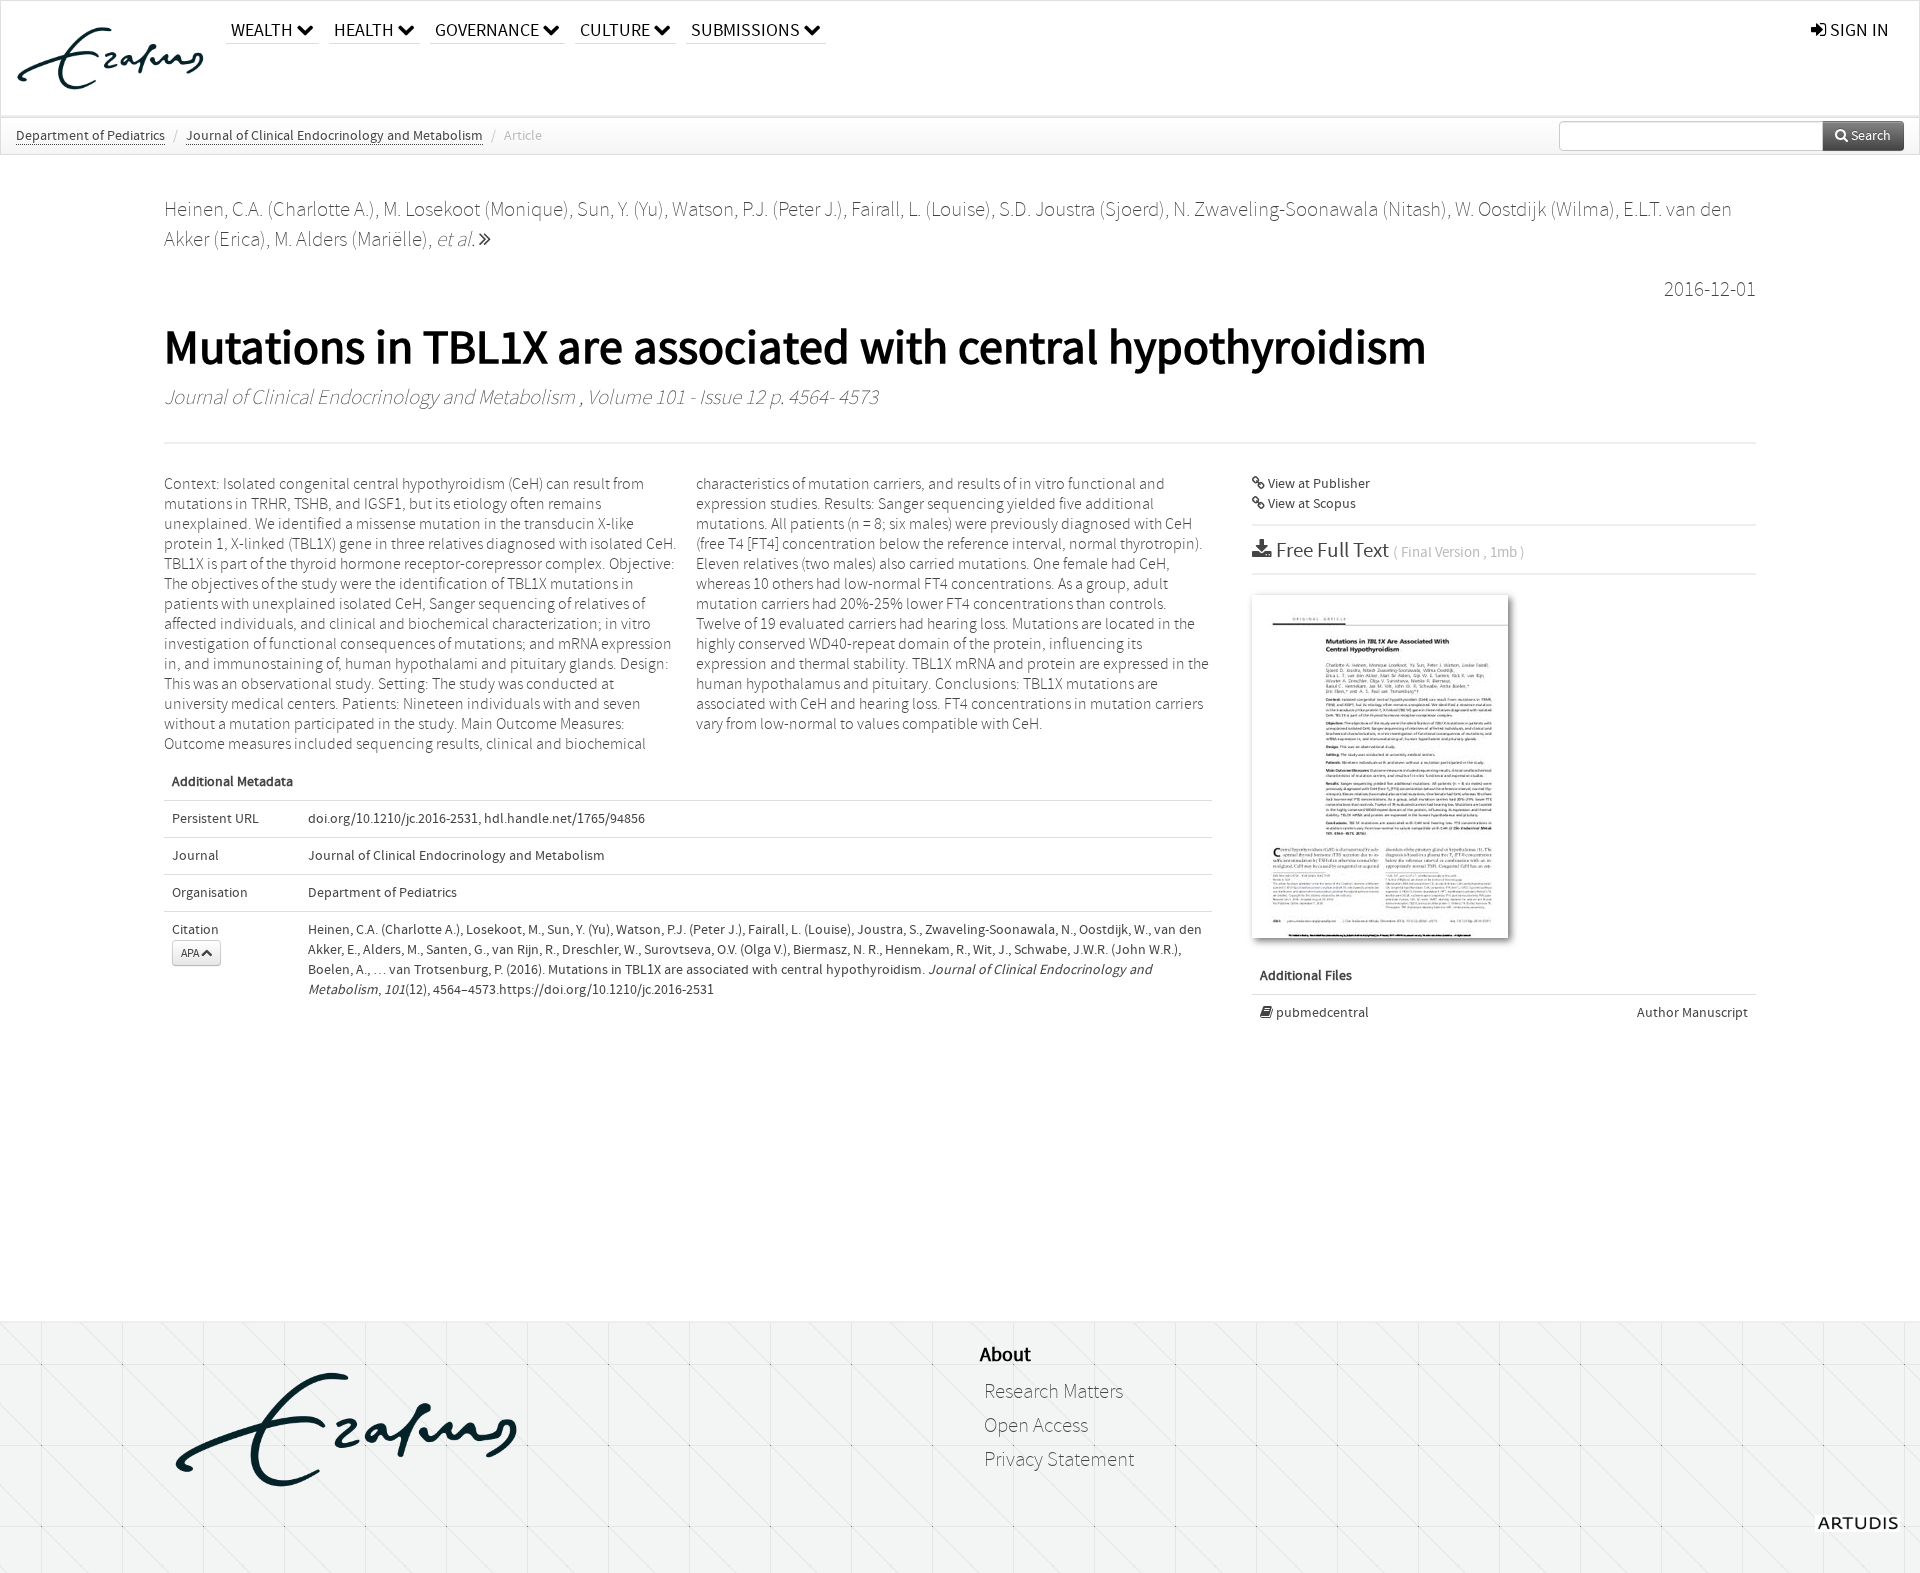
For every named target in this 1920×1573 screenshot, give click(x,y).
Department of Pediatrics (90, 136)
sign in (1857, 30)
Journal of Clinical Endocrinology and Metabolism (334, 136)
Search (1869, 136)
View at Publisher (1317, 484)
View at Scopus (1310, 504)
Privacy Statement (1059, 1460)
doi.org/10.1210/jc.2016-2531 (393, 819)
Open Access (1036, 1426)
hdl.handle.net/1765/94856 (564, 819)
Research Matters (1053, 1392)
